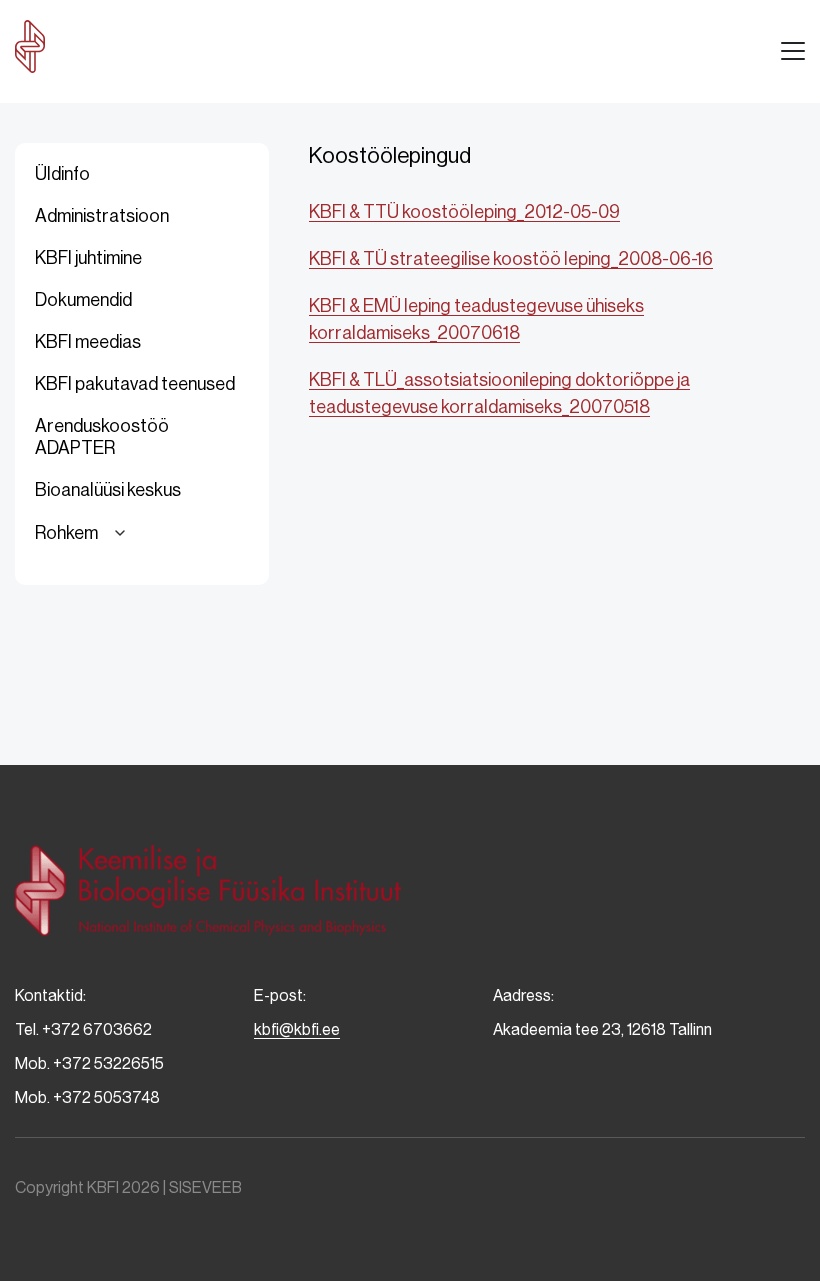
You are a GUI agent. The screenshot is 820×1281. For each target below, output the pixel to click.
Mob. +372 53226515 (89, 1063)
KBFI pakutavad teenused (135, 384)
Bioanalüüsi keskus (108, 490)
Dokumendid (83, 300)
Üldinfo (62, 174)
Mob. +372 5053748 (87, 1097)
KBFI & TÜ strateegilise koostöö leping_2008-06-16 (511, 259)
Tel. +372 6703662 (83, 1029)
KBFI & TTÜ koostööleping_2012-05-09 (464, 212)
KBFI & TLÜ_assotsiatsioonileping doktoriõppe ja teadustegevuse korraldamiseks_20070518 (499, 393)
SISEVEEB (205, 1187)
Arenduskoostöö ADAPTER (102, 437)
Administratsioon (102, 216)
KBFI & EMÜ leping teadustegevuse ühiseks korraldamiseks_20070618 (476, 319)
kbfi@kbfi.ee (297, 1029)
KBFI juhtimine (88, 258)
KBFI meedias (88, 342)
